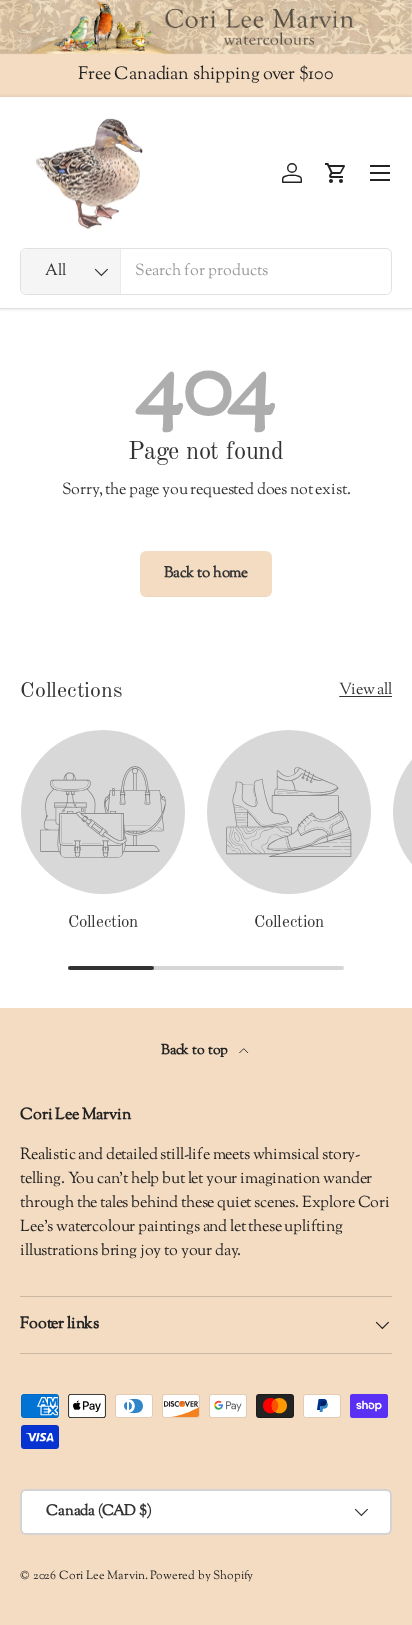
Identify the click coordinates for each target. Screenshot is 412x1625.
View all (365, 690)
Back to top (196, 1050)
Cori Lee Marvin (102, 1576)
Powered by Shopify (201, 1576)
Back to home (206, 573)
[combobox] (206, 271)
